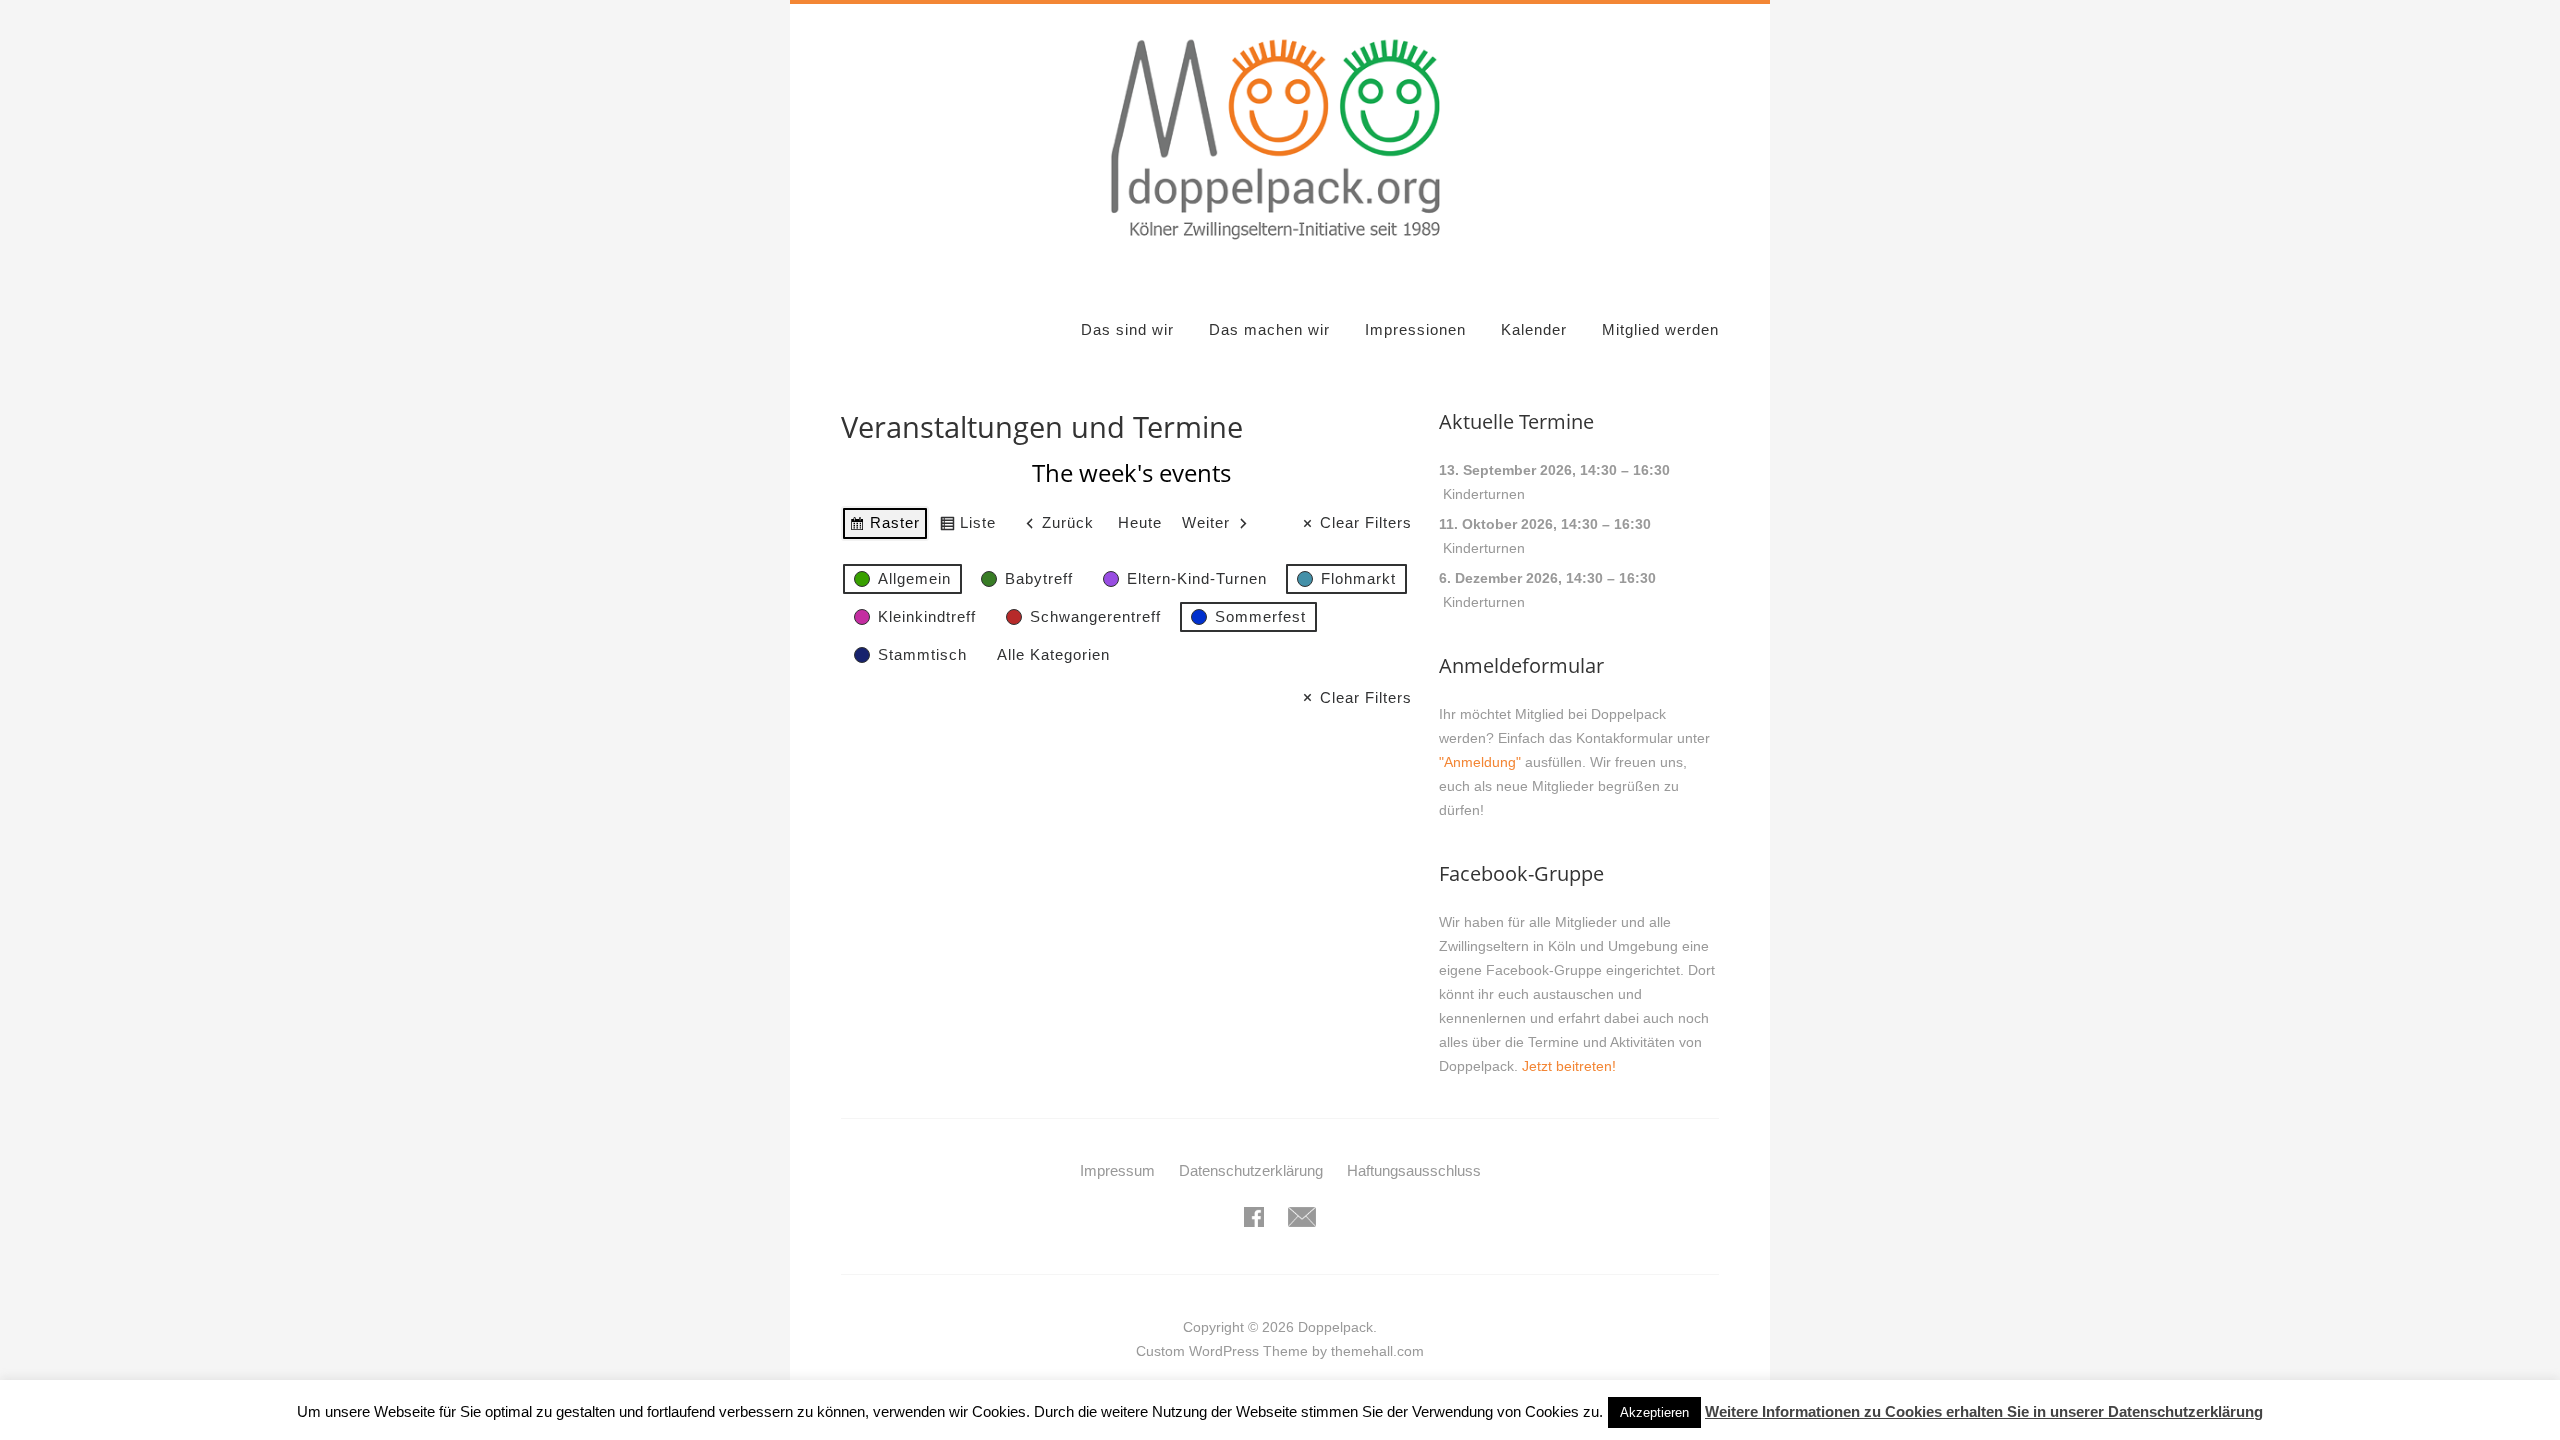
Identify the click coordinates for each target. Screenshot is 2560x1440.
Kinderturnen (1484, 494)
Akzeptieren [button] (1654, 1412)
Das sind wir (1127, 329)
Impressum (1117, 1170)
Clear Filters (1366, 522)
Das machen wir (1269, 329)
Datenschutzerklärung (1251, 1170)
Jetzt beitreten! (1569, 1066)
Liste (967, 527)
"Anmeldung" (1480, 762)
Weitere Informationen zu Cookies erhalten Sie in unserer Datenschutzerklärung (1984, 1411)
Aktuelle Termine (1516, 421)
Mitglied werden (1660, 329)
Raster (884, 527)
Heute (1140, 522)
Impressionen (1415, 329)
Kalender (1534, 329)
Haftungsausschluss (1414, 1170)
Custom (1160, 1351)
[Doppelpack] (1280, 250)
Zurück (1068, 522)
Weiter (1206, 522)
